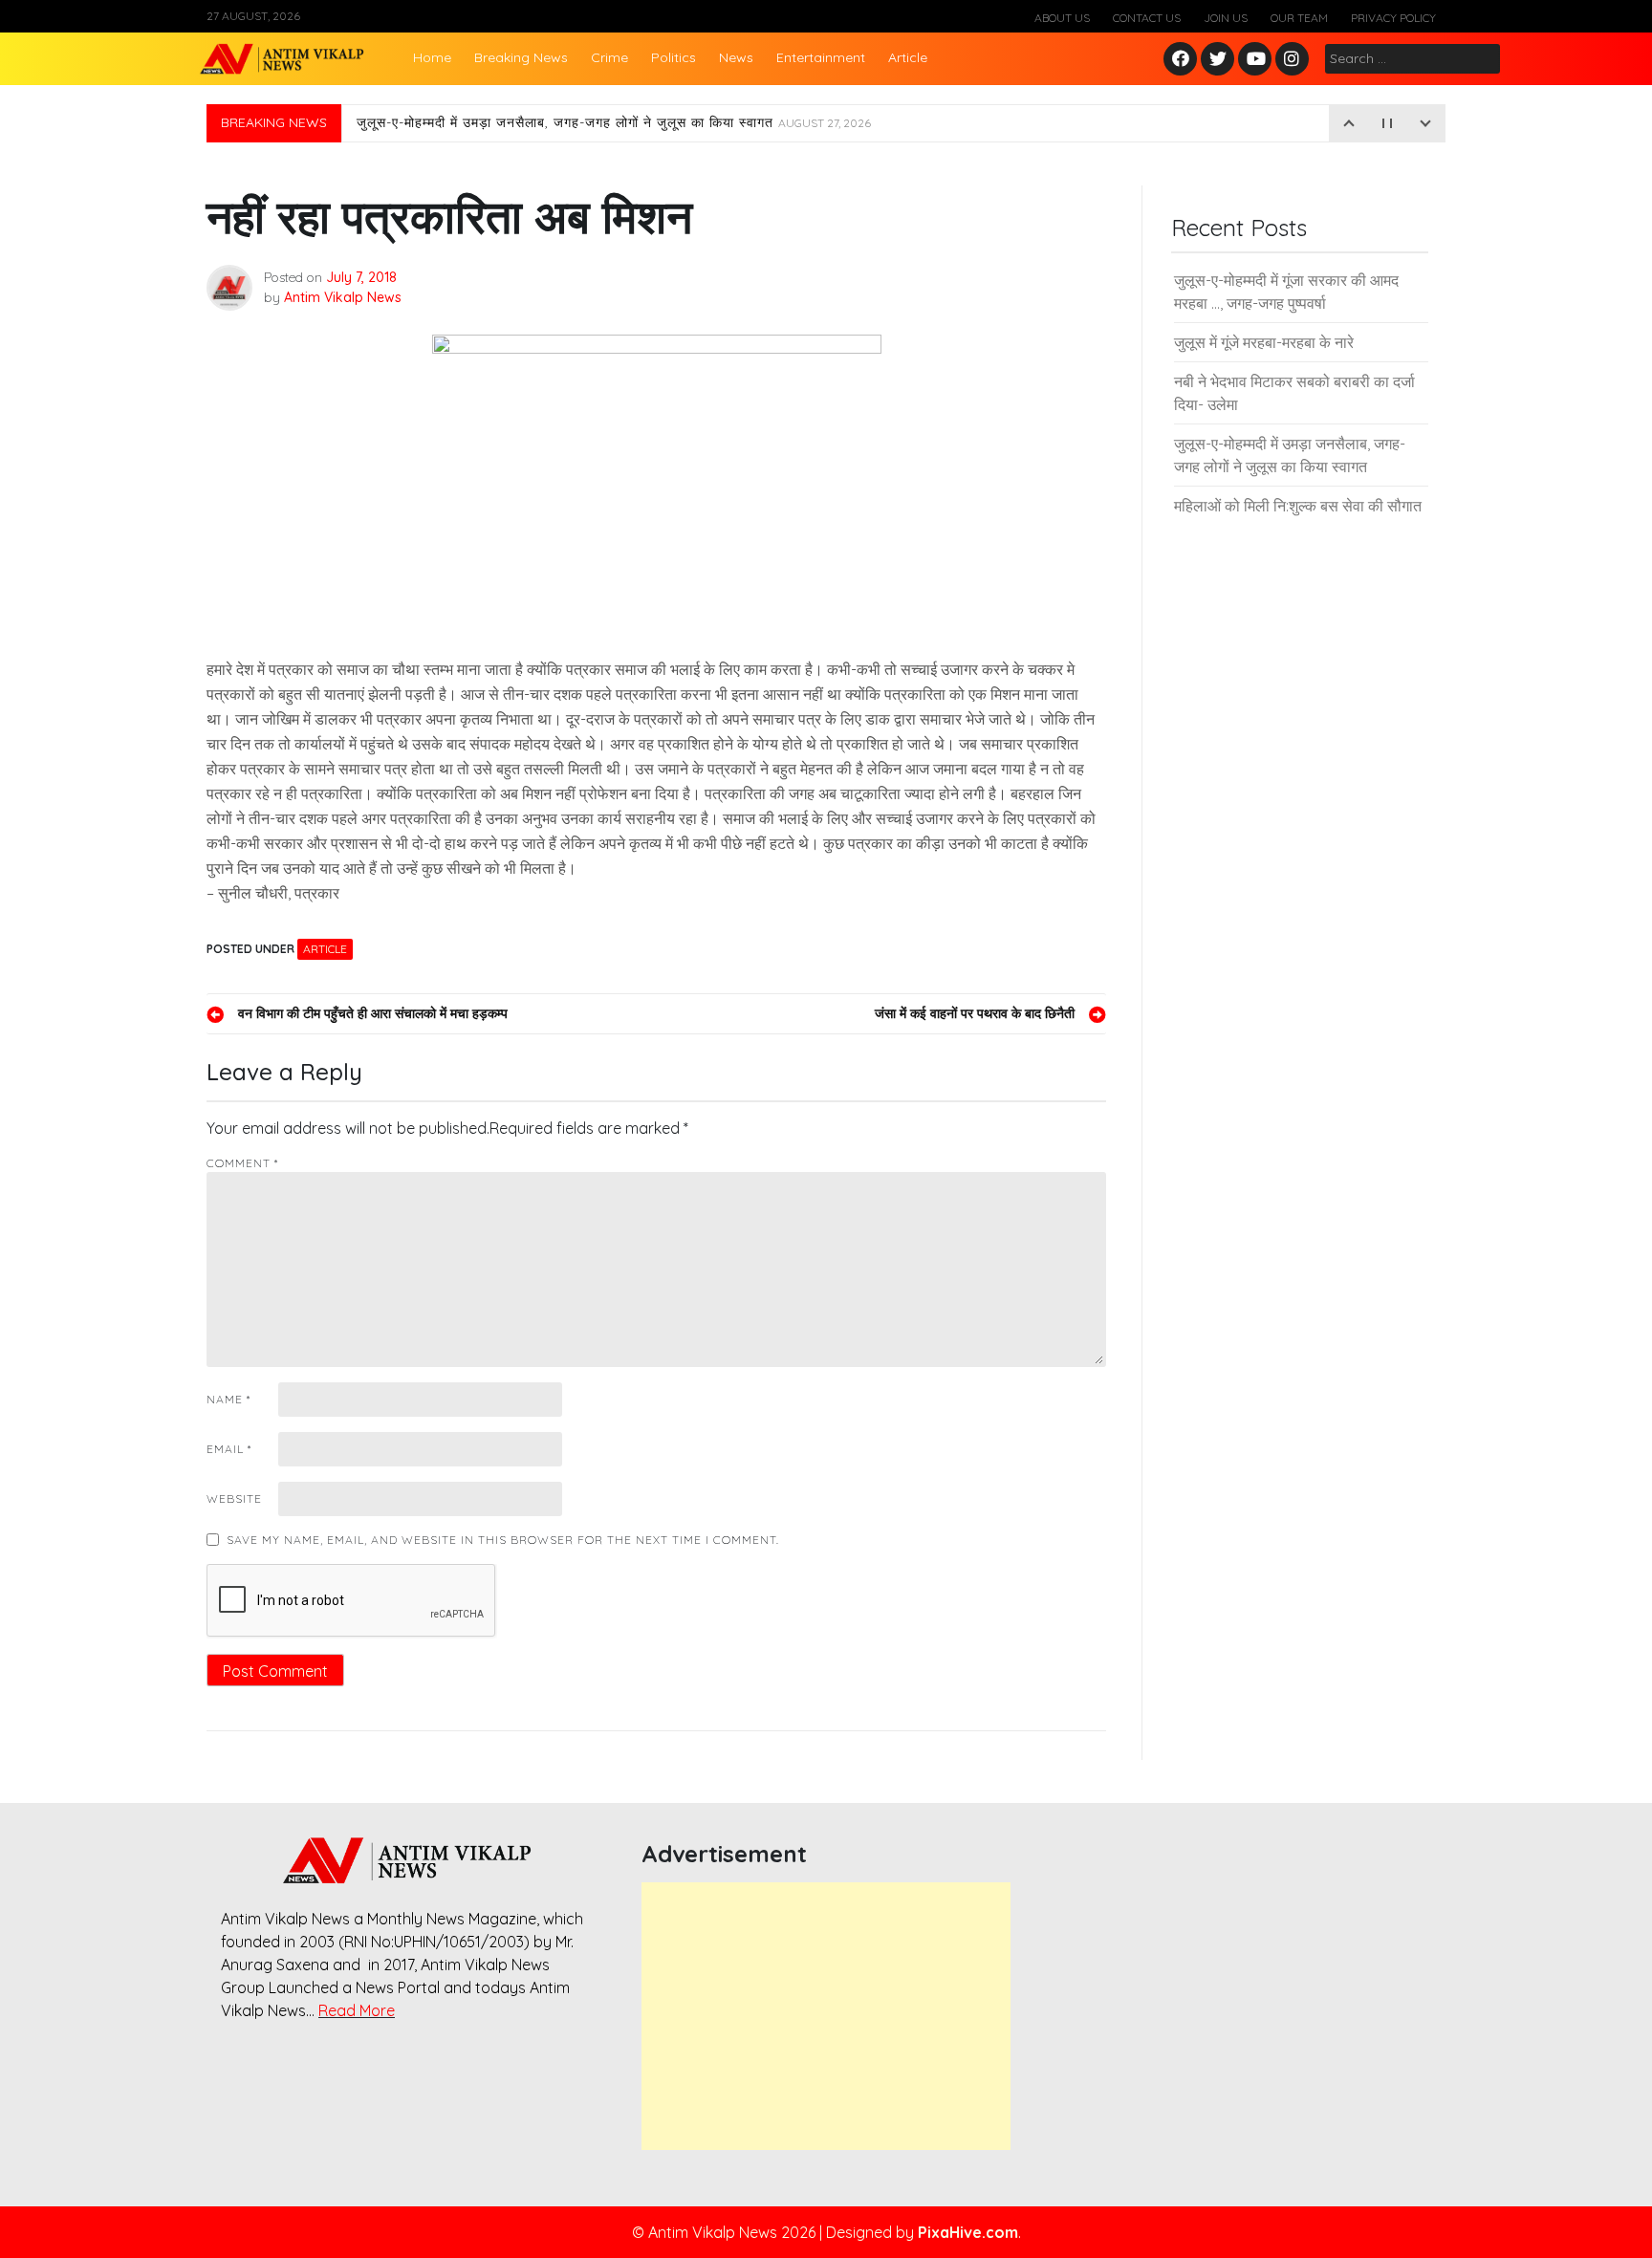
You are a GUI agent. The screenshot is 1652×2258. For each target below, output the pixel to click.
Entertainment (821, 57)
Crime (609, 57)
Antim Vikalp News (343, 297)
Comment (242, 1163)
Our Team (1299, 18)
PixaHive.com (968, 2232)
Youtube (1256, 60)
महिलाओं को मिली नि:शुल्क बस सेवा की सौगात (1298, 506)
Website (234, 1498)
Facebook (1183, 60)
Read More (357, 2010)
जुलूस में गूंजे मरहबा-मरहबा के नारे (1264, 342)
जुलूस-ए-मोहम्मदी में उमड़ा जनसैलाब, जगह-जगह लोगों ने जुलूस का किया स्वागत (614, 123)
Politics (674, 57)
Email (229, 1449)
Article (908, 57)
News (736, 57)
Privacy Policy (1393, 18)
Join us (1226, 18)
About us (1062, 18)
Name (228, 1399)
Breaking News (521, 57)
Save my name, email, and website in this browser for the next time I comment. (503, 1540)
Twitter (1218, 60)
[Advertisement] (826, 2016)
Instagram (1296, 60)
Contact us (1147, 18)
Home (432, 57)
